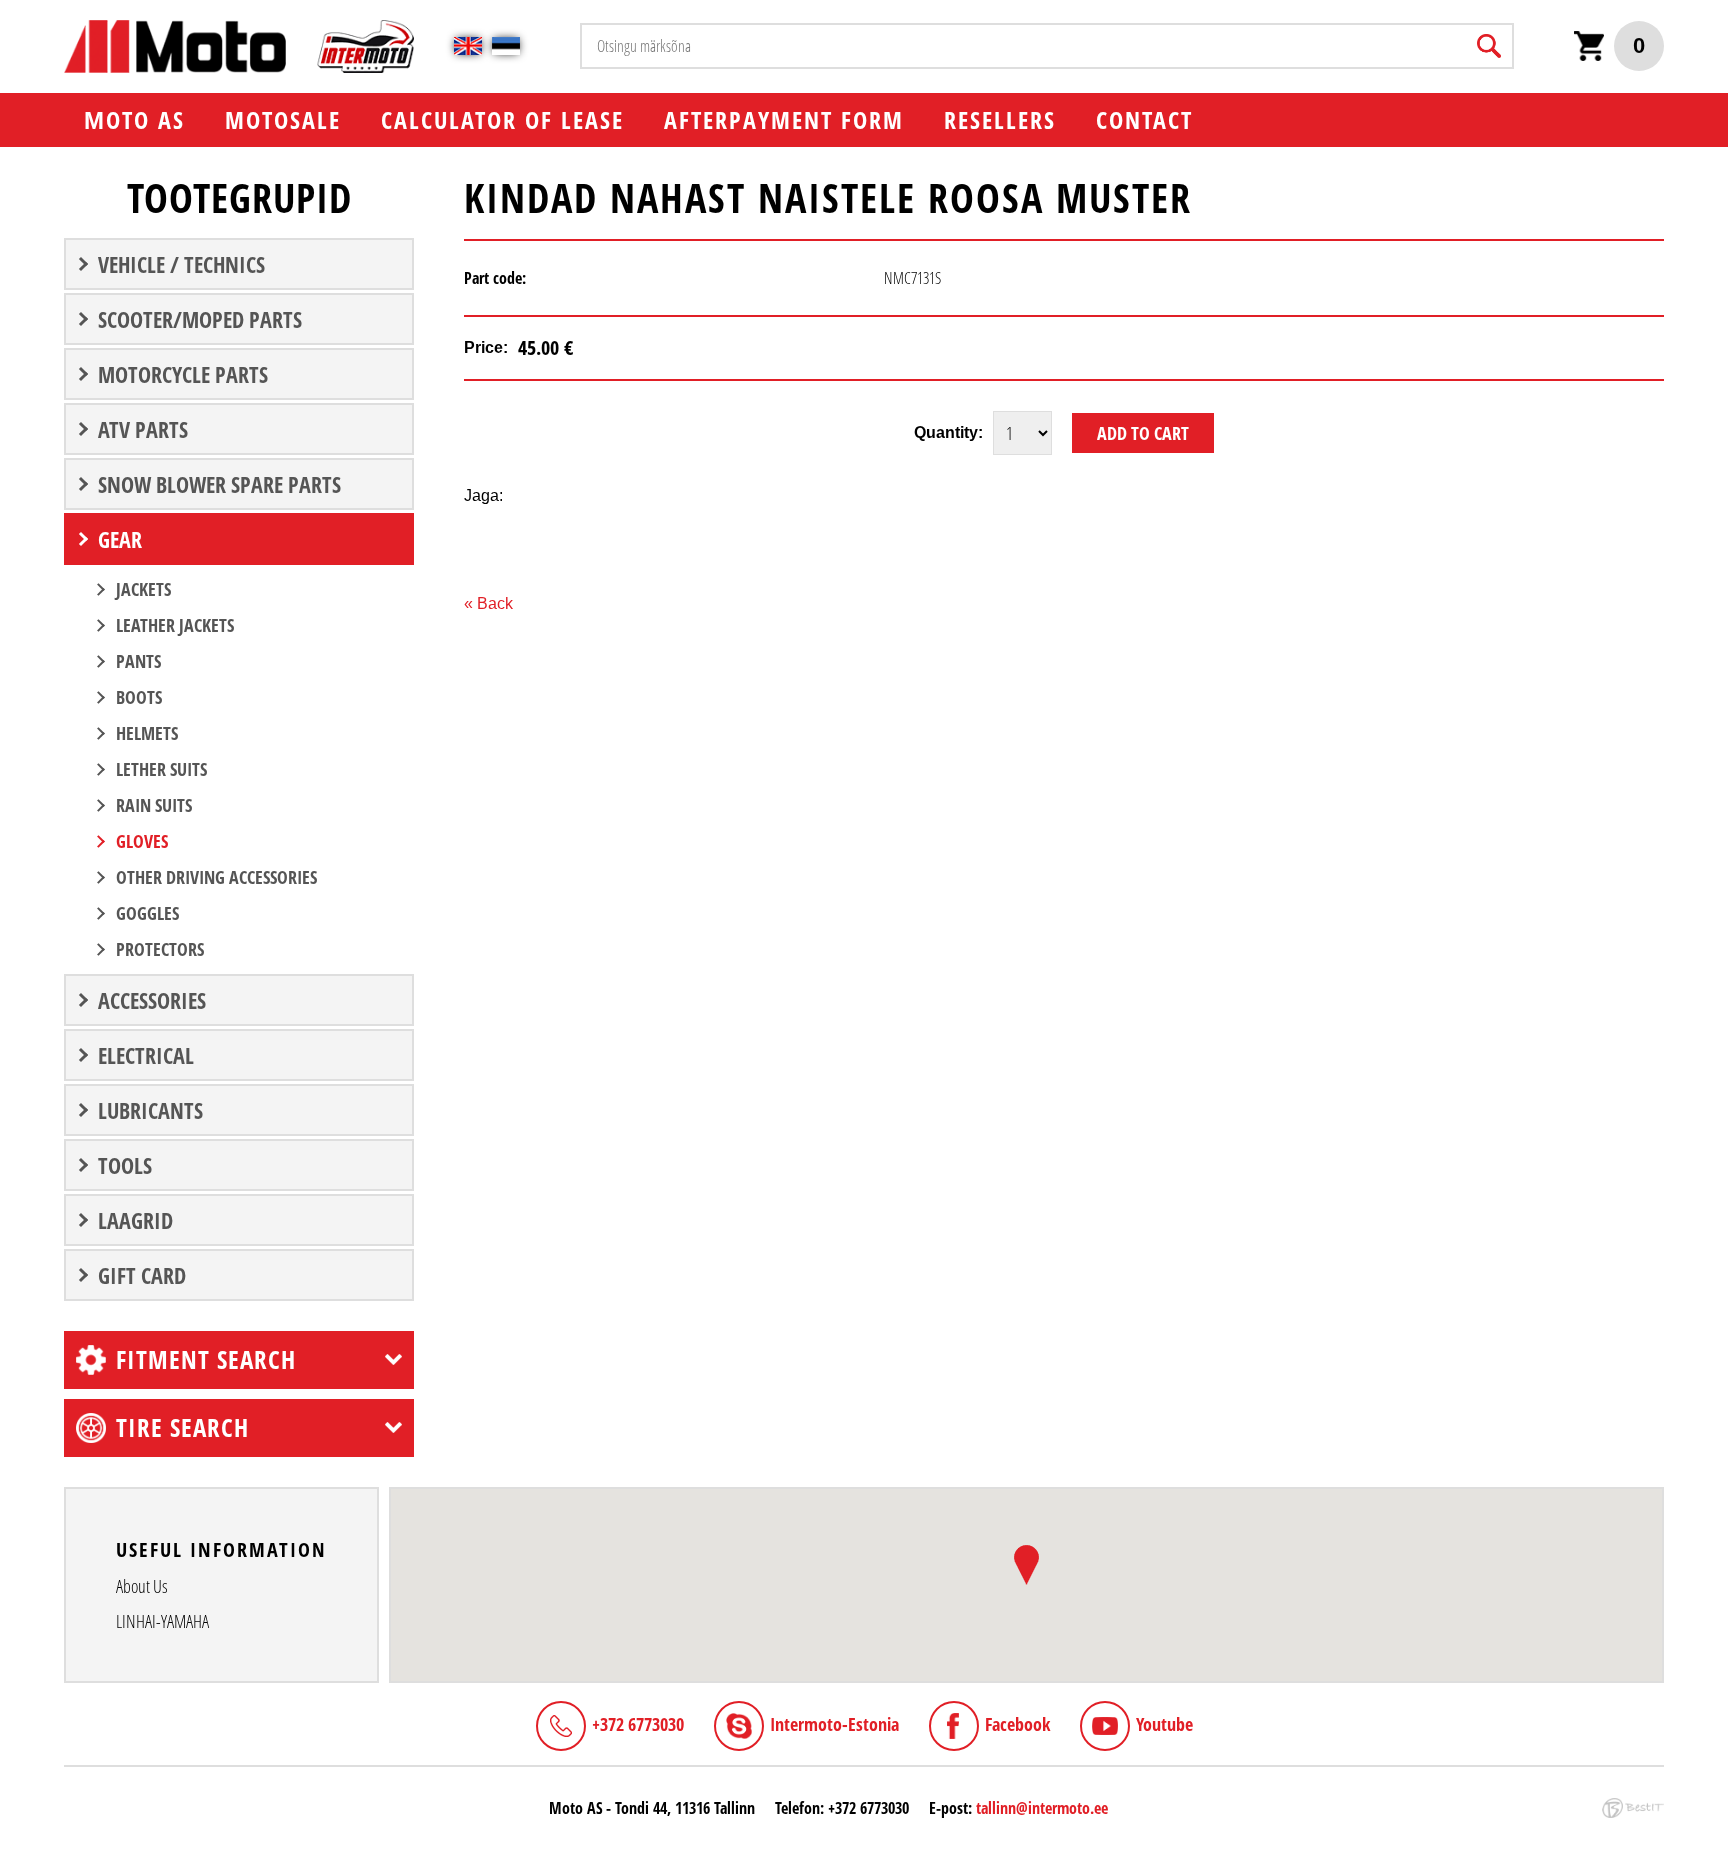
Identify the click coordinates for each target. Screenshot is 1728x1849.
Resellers (1000, 119)
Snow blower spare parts (219, 484)
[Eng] (468, 46)
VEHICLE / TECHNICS (181, 264)
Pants (138, 661)
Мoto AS (134, 119)
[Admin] (6, 10)
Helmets (147, 733)
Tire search (182, 1427)
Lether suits (161, 769)
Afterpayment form (784, 119)
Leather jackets (175, 625)
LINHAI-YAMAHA (162, 1621)
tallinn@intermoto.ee (1042, 1808)
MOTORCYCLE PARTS (183, 374)
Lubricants (150, 1110)
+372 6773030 (638, 1724)
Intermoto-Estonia (834, 1724)
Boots (139, 697)
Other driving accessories (216, 877)
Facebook (1017, 1724)
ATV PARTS (143, 429)
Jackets (143, 589)
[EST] (506, 46)
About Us (142, 1586)
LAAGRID (135, 1220)
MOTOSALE (283, 119)
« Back (488, 603)
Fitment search (206, 1359)
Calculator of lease (502, 119)
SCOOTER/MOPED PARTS (200, 319)
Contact (1144, 119)
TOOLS (125, 1165)
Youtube (1164, 1724)
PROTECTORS (160, 949)
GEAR (120, 539)
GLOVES (142, 841)
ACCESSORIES (152, 1000)
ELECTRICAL (146, 1055)
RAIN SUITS (154, 805)
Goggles (147, 913)
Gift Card (142, 1275)
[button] (1026, 1565)
